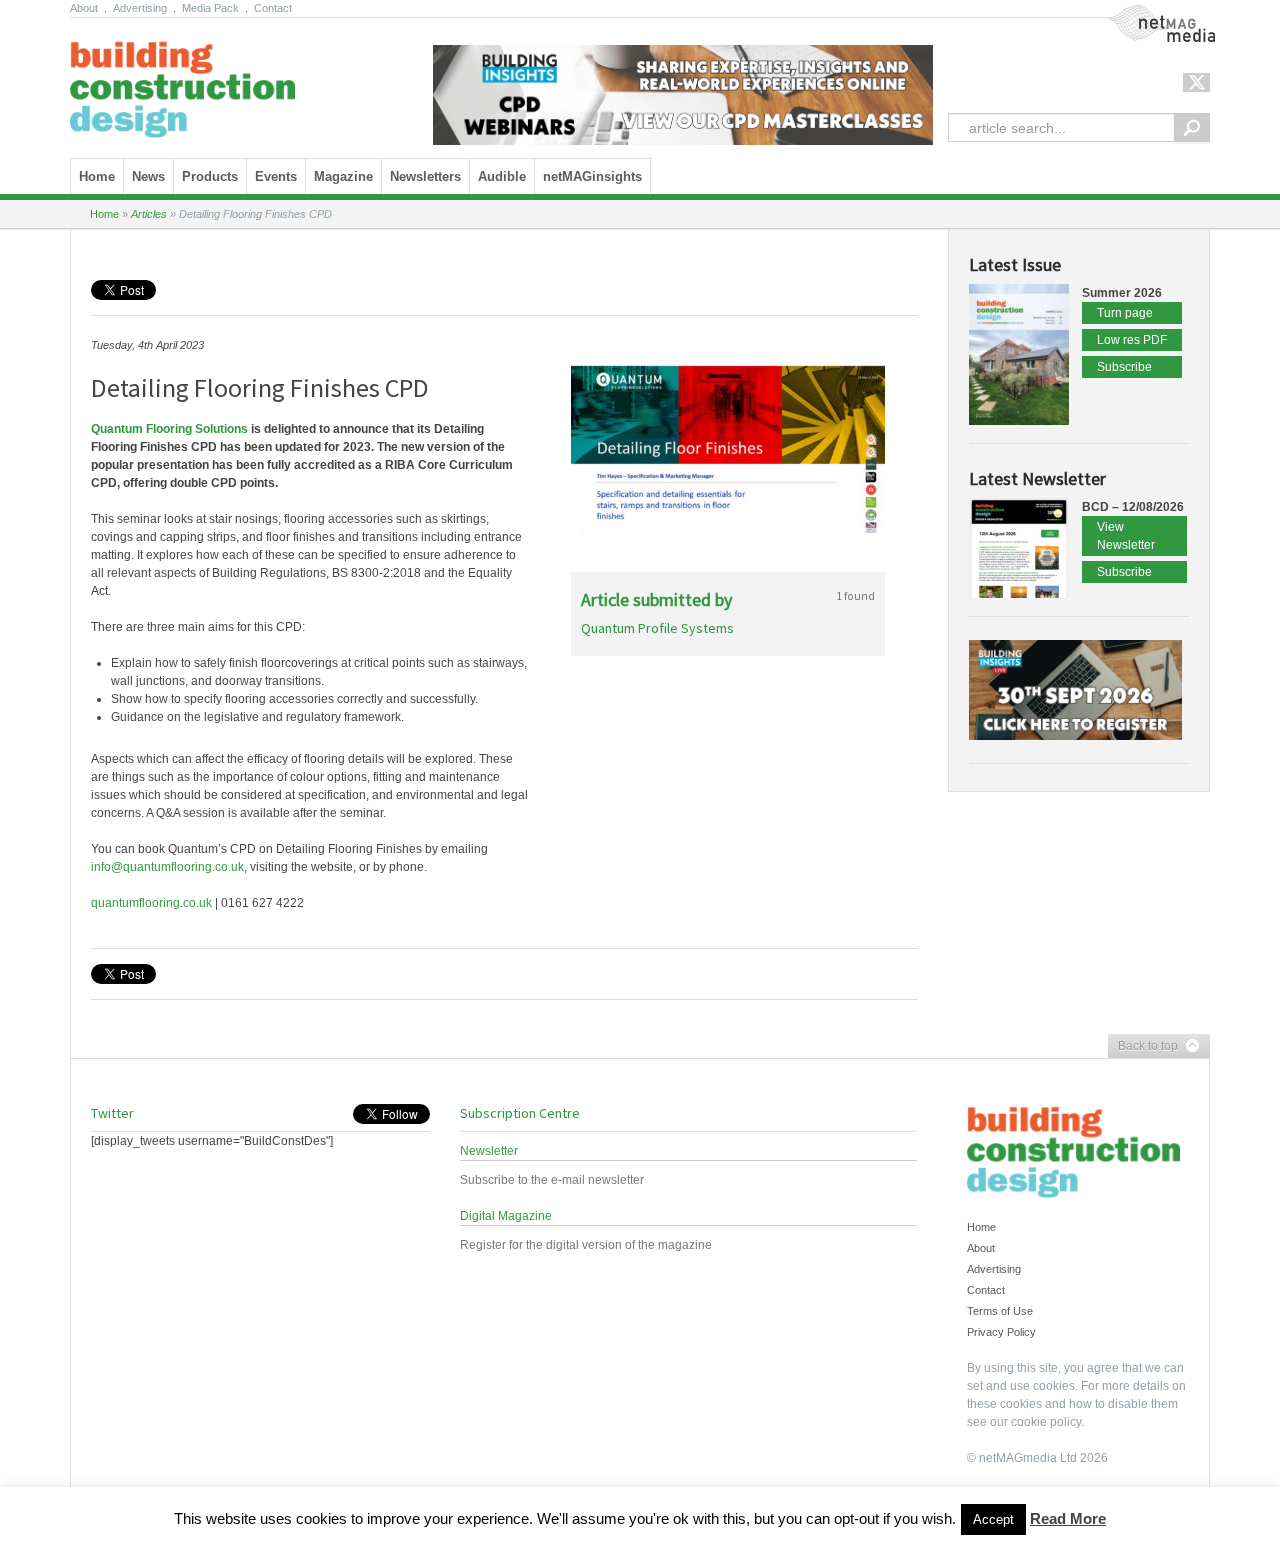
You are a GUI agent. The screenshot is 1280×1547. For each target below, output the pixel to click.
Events (276, 176)
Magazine (343, 176)
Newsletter (489, 1151)
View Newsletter (1126, 536)
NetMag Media (1145, 13)
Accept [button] (993, 1519)
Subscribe (1124, 367)
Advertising (140, 8)
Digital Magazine (506, 1216)
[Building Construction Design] (182, 83)
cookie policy (1046, 1422)
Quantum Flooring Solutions (169, 429)
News (148, 176)
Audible (502, 176)
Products (210, 176)
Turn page (1125, 313)
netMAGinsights (592, 176)
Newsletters (425, 176)
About (84, 8)
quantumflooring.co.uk (151, 903)
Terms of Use (1000, 1311)
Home (97, 176)
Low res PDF (1132, 340)
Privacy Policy (1001, 1332)
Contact (273, 8)
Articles (149, 214)
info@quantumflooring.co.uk (167, 867)
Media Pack (210, 8)
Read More (1068, 1518)
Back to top (1143, 1047)
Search (1192, 127)
